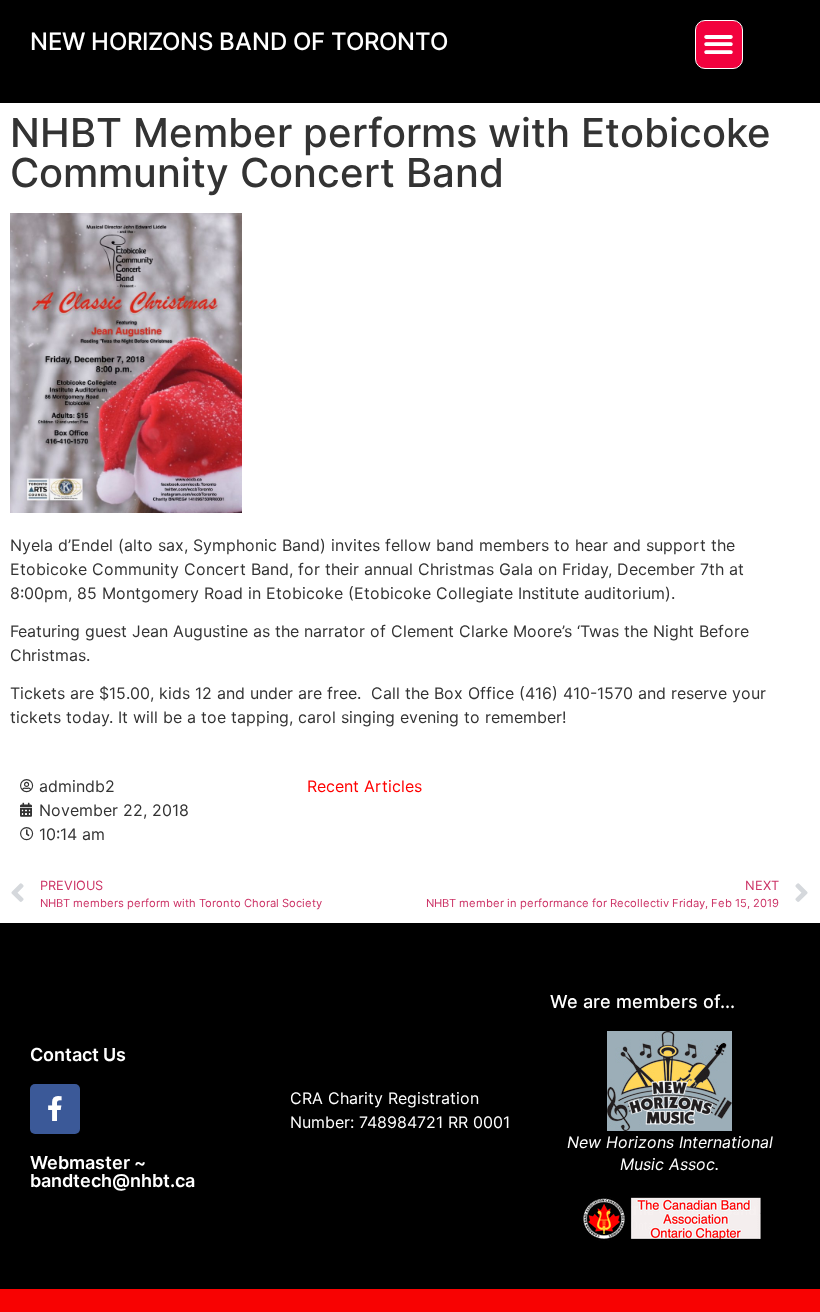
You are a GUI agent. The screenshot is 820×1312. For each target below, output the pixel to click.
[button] (719, 44)
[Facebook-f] (55, 1109)
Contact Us (78, 1054)
